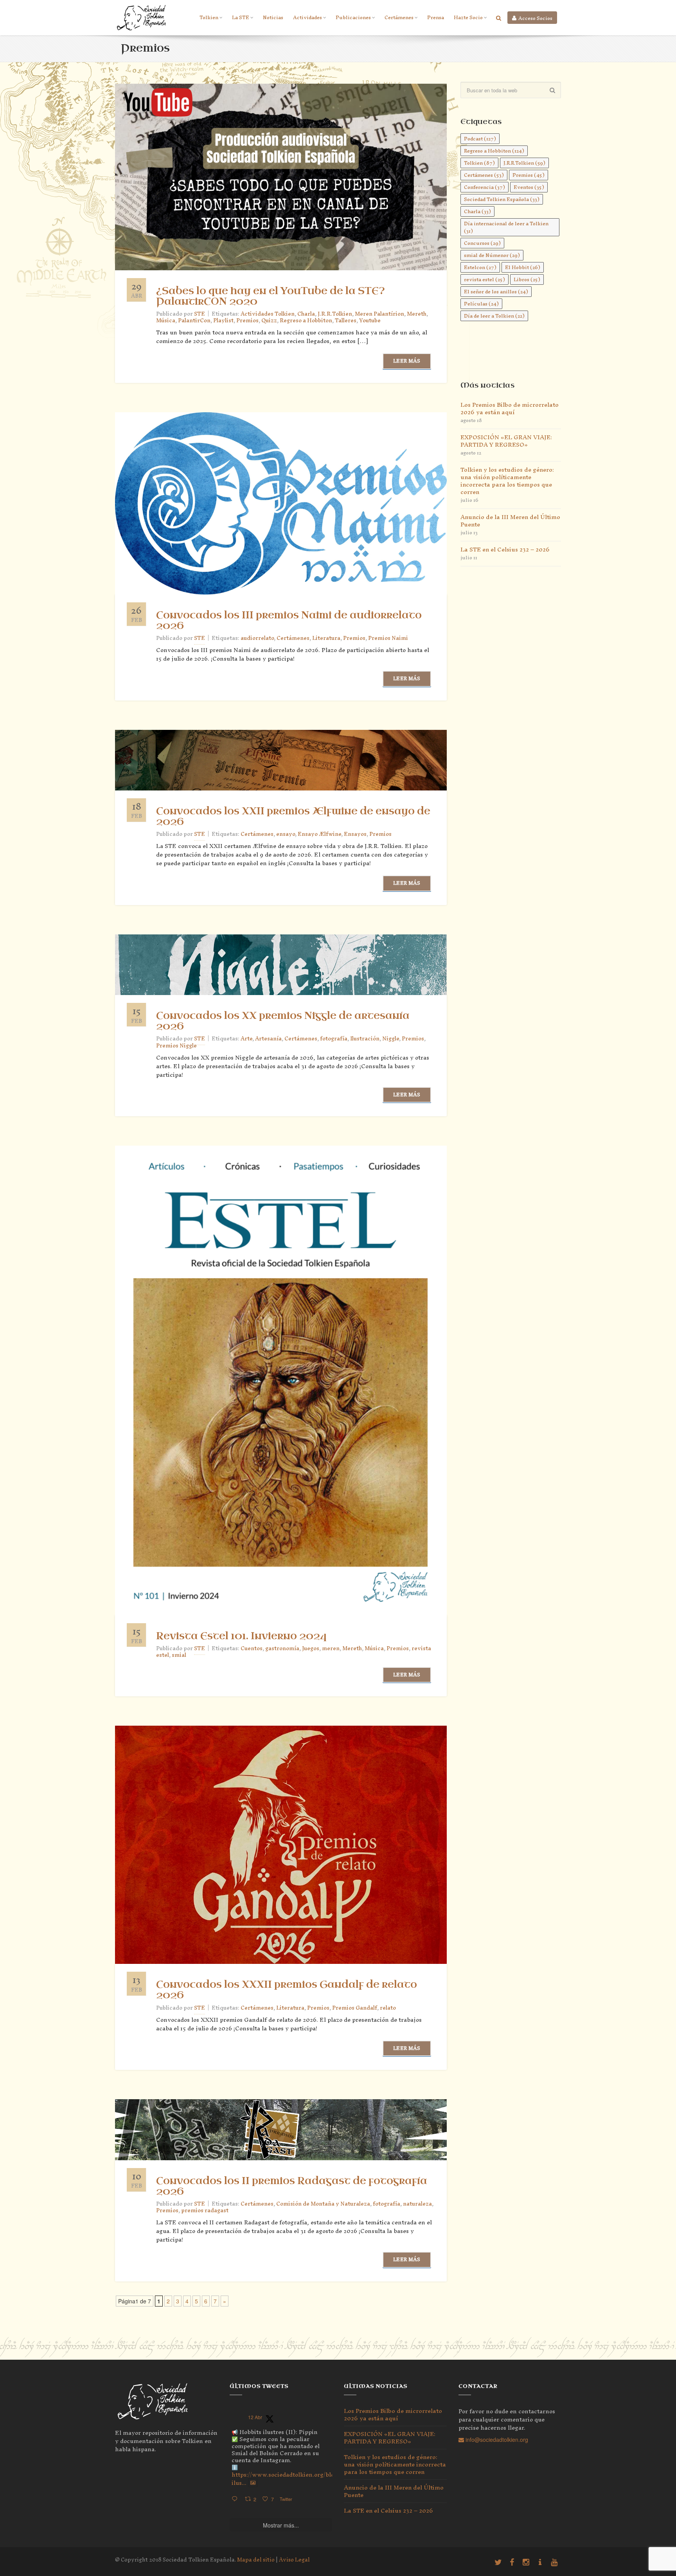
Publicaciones (353, 17)
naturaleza (417, 2204)
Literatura (326, 638)
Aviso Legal (294, 2560)
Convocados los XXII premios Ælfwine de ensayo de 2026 (293, 816)
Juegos (311, 1648)
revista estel (485, 279)
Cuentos (252, 1648)
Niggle (391, 1039)
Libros (527, 279)
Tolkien (209, 17)
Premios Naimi (388, 638)
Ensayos (355, 834)
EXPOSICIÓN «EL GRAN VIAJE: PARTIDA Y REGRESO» (506, 441)
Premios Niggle (176, 1046)
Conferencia (485, 187)
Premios (247, 321)
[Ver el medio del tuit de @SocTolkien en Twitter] (253, 2483)
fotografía (334, 1039)
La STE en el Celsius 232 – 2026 (505, 549)
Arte (246, 1039)
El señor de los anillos (496, 292)
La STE (241, 17)
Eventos (529, 187)
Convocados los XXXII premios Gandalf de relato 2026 (287, 1990)
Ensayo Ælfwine (319, 834)
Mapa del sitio (256, 2560)
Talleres (346, 321)
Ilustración (365, 1039)
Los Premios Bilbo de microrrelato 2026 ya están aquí (510, 408)
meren (331, 1648)
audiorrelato (257, 638)
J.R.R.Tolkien (335, 314)
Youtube (370, 321)
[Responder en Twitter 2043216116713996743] (236, 2499)
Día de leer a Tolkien (494, 316)
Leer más (407, 361)
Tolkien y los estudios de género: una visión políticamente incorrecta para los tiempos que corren (507, 481)
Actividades (307, 17)
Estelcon (480, 267)
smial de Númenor (492, 255)
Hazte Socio (468, 17)
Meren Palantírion (379, 314)
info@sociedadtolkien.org (496, 2439)
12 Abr (255, 2417)
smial (179, 1655)
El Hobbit (523, 267)
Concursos (482, 243)
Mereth (417, 314)
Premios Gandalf (355, 2008)
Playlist (223, 321)
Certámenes (399, 17)
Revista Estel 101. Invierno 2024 (241, 1636)
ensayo (286, 834)
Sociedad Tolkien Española (502, 199)
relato (388, 2008)
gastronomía (282, 1648)
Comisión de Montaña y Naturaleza (323, 2204)
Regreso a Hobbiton (306, 321)
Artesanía (268, 1039)
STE (200, 638)
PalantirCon (194, 321)
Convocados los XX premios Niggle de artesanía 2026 (283, 1021)
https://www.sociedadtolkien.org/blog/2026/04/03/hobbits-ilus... (315, 2479)
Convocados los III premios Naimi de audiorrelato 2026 (289, 621)
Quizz (269, 321)
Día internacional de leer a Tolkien (506, 227)
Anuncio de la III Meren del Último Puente (510, 521)
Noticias (273, 17)
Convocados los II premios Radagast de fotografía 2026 (292, 2186)
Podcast (480, 139)
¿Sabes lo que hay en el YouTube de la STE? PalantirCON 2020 (271, 296)
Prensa (436, 17)
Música (166, 321)
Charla (306, 314)
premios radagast (205, 2210)
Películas (481, 304)
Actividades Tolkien (268, 314)
